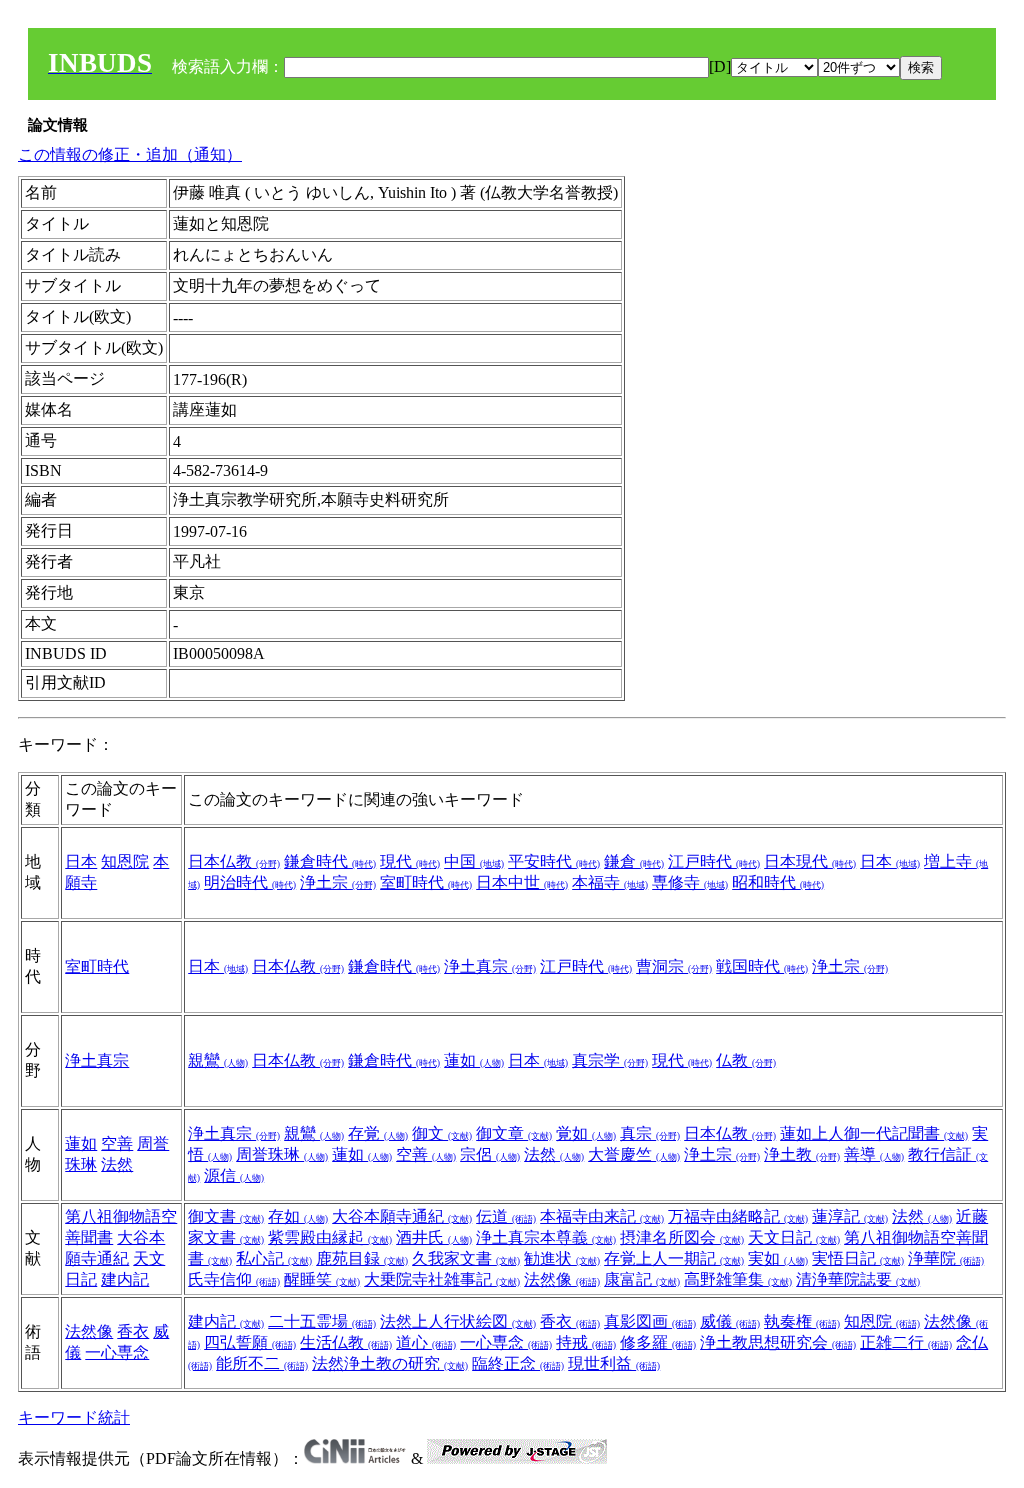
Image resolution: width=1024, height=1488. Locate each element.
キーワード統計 (74, 1417)
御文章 (514, 1133)
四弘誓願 (250, 1342)
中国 (474, 861)
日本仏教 (234, 861)
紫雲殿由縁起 (330, 1237)
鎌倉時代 (330, 861)
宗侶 (490, 1154)
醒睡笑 (322, 1279)
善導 (874, 1154)
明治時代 (250, 882)
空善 (117, 1143)
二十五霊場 (322, 1321)
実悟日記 (858, 1258)
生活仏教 (346, 1342)
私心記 (274, 1258)
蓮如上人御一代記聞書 (874, 1133)
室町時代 (426, 882)
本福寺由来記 (602, 1216)
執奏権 (802, 1321)
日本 (81, 861)
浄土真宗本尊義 (546, 1237)
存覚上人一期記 (674, 1258)
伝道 (506, 1216)
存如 (298, 1216)
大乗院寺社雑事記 (442, 1279)
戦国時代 (762, 966)
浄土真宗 (490, 966)
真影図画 (650, 1321)
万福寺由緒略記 (738, 1216)
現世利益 (614, 1363)
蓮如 (474, 1060)
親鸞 (218, 1060)
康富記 (642, 1279)
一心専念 (117, 1352)
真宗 (650, 1133)
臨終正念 (518, 1363)
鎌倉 (634, 861)
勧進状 (562, 1258)
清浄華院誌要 (858, 1279)
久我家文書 (466, 1258)
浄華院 (946, 1258)
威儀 (730, 1321)
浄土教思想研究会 (778, 1342)
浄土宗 (338, 882)
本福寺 (610, 882)
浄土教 (802, 1154)
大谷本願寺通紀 (402, 1216)
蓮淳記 (850, 1216)
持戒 (586, 1342)
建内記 (125, 1279)
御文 (442, 1133)
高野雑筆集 (738, 1279)
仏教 (746, 1060)
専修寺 (690, 882)
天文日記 (794, 1237)
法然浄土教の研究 (390, 1363)
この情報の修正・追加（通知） (130, 154)
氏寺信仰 (234, 1279)
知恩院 (125, 861)
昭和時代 (778, 882)
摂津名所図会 (682, 1237)
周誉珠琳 (282, 1154)
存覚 (378, 1133)
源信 (234, 1175)
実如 (778, 1258)
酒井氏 (434, 1237)
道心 (426, 1342)
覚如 (586, 1133)
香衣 (133, 1331)
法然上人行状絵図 (458, 1321)
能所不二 (262, 1363)
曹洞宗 (674, 966)
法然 (117, 1164)
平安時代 (554, 861)
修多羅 (658, 1342)
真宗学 (610, 1060)
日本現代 (810, 861)
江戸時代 (714, 861)
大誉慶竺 (634, 1154)
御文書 (226, 1216)
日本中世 (522, 882)
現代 (410, 861)
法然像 (562, 1279)
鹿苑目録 (362, 1258)
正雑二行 (906, 1342)
